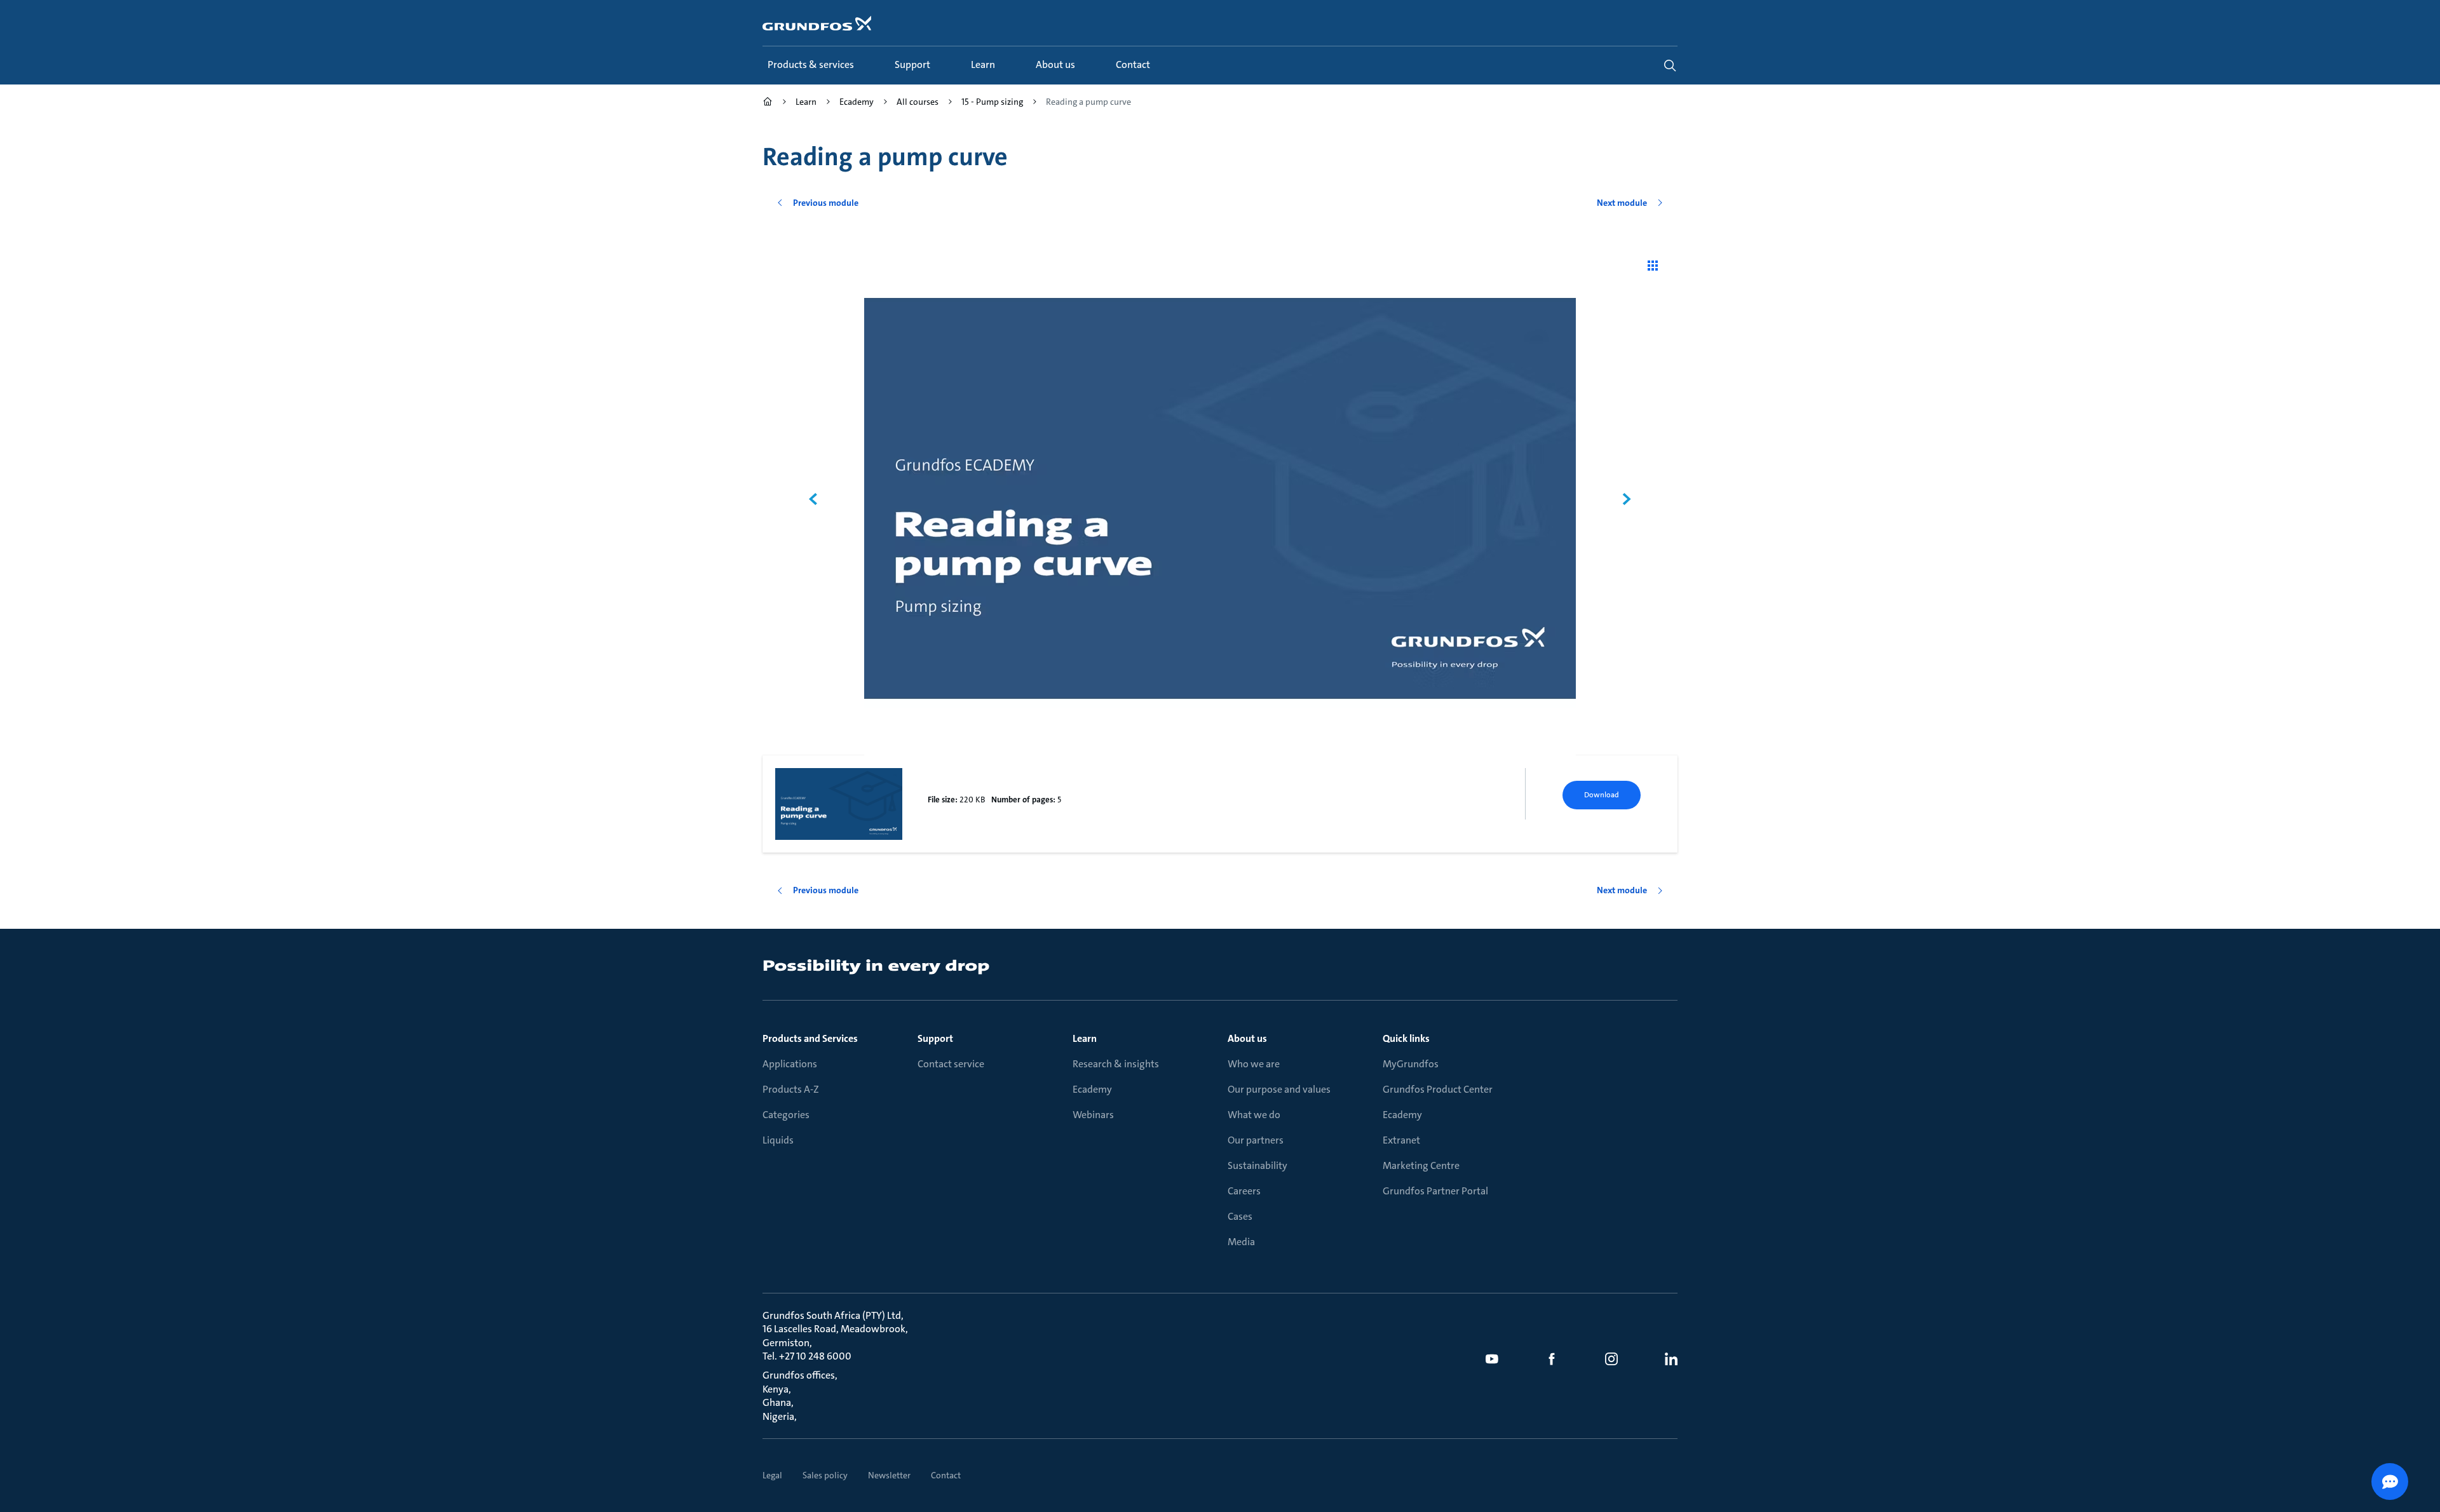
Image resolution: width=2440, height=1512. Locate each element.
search (1670, 65)
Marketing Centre (1421, 1165)
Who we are (1254, 1064)
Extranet (1401, 1140)
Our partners (1256, 1140)
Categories (786, 1115)
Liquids (778, 1140)
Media (1241, 1242)
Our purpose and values (1279, 1089)
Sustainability (1257, 1165)
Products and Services (810, 1038)
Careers (1244, 1191)
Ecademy (1092, 1089)
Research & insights (1116, 1064)
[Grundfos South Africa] (768, 103)
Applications (790, 1064)
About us (1247, 1038)
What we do (1254, 1115)
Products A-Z (791, 1089)
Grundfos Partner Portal (1435, 1191)
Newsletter (889, 1475)
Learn (1085, 1038)
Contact (946, 1475)
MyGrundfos (1411, 1064)
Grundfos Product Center (1438, 1089)
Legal (772, 1475)
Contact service (951, 1064)
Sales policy (825, 1475)
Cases (1240, 1216)
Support (935, 1038)
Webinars (1093, 1115)
